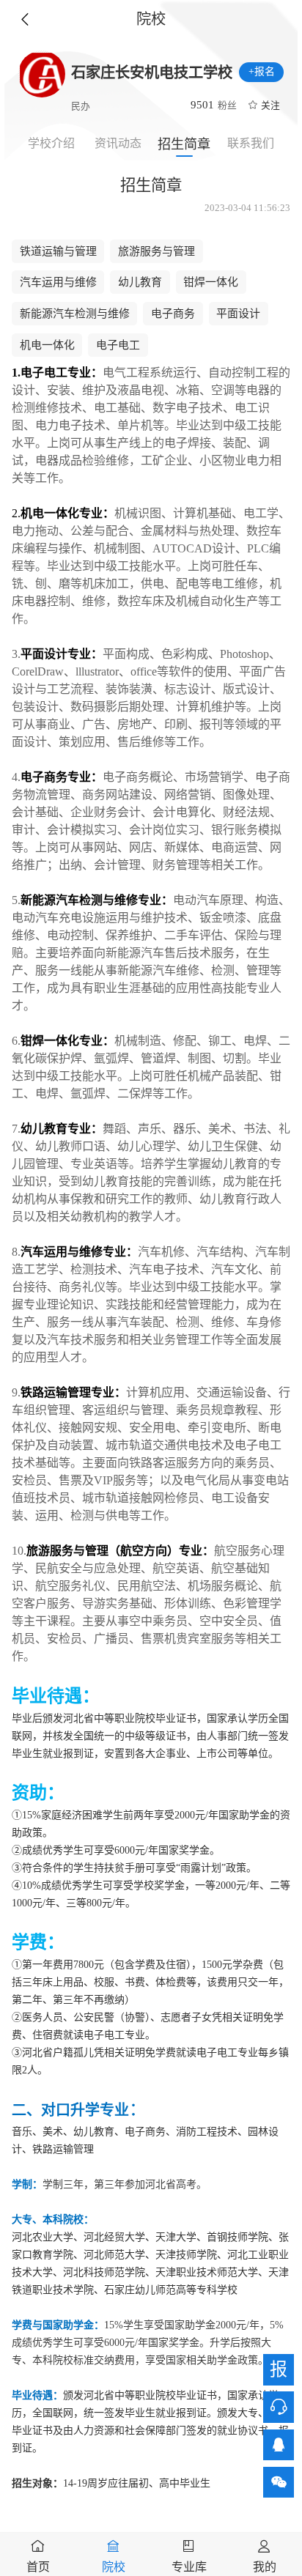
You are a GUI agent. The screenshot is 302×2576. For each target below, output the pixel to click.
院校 (114, 2567)
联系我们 (251, 143)
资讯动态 (118, 143)
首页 (38, 2567)
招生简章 (184, 144)
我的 (265, 2567)
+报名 (262, 71)
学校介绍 (51, 143)
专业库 (189, 2567)
